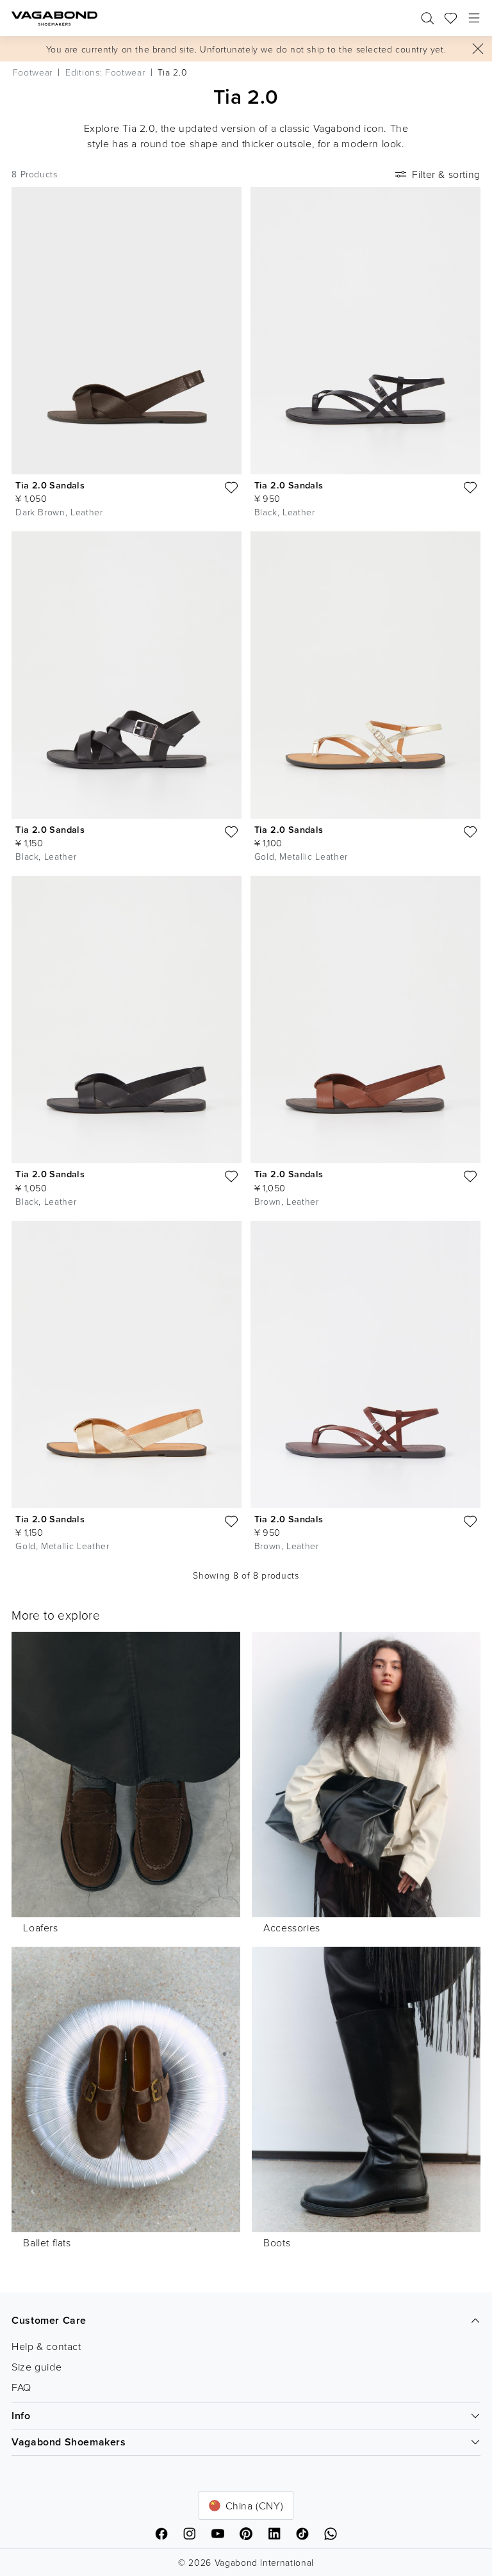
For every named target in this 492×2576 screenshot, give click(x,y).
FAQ (21, 2387)
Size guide (37, 2367)
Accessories (292, 1928)
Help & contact (46, 2346)
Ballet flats (47, 2242)
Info (21, 2416)
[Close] (478, 49)
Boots (277, 2242)
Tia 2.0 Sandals (50, 485)
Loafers (40, 1928)
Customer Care (49, 2320)
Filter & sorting (446, 174)
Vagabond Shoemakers (69, 2442)
